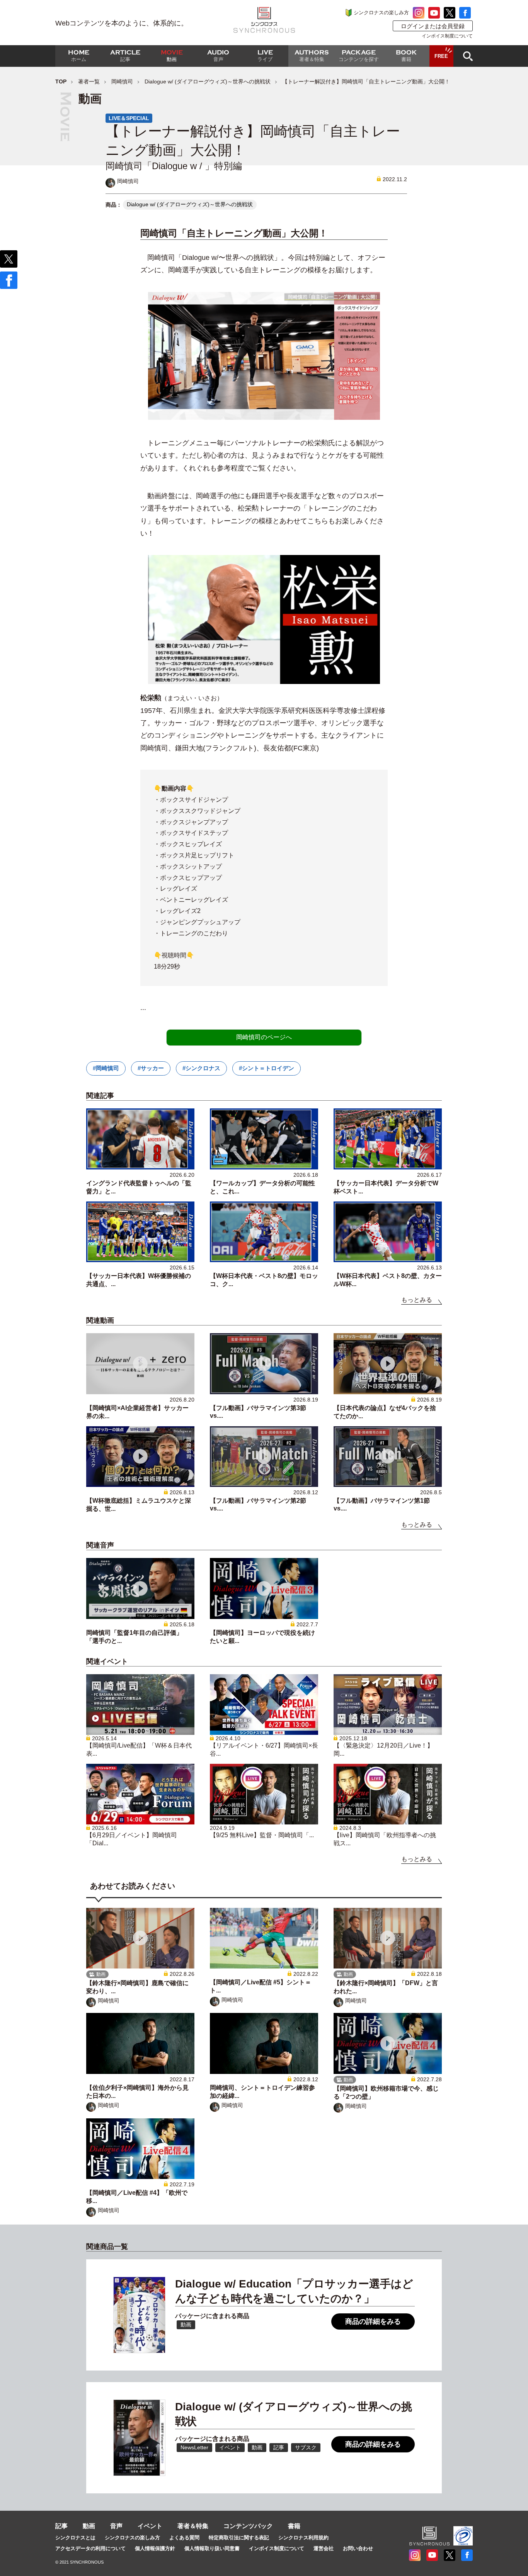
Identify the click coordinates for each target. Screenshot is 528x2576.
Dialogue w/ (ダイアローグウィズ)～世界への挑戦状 (208, 81)
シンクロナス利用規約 (303, 2538)
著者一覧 (89, 81)
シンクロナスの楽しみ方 (381, 13)
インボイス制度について (447, 36)
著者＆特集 (193, 2526)
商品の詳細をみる (373, 2321)
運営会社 (324, 2548)
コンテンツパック (248, 2526)
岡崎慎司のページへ (264, 1037)
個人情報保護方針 (155, 2548)
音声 (116, 2526)
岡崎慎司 (122, 81)
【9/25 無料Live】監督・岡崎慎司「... (262, 1835)
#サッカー (151, 1068)
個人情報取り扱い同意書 (212, 2548)
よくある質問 (184, 2538)
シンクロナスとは (75, 2538)
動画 (89, 2526)
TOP (61, 81)
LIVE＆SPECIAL (129, 118)
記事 (61, 2526)
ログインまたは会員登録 (433, 26)
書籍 (294, 2526)
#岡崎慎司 (106, 1068)
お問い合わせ (358, 2548)
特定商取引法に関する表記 (239, 2538)
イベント (150, 2526)
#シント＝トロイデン (267, 1068)
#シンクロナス (201, 1068)
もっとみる (417, 1300)
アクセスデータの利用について (90, 2548)
